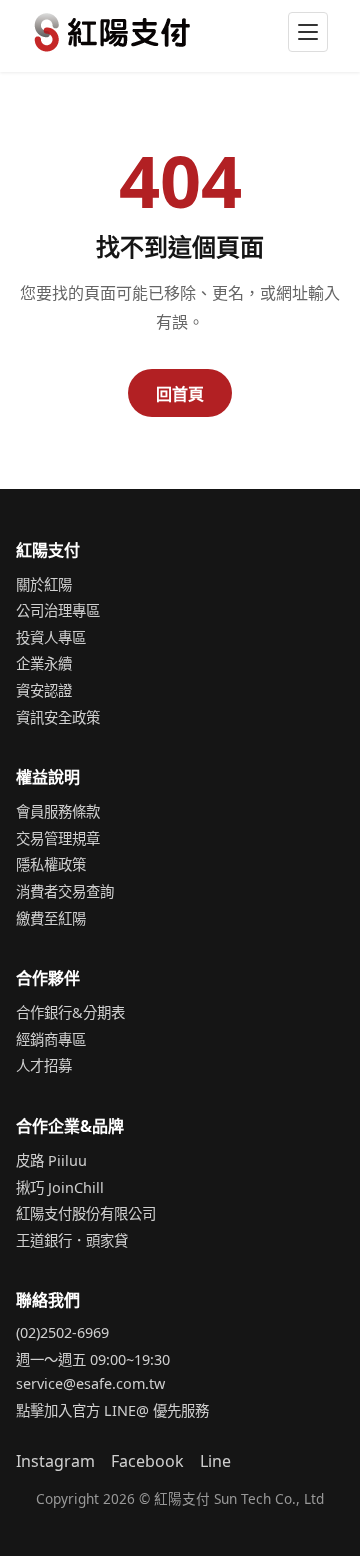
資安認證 (44, 690)
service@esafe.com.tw (90, 1383)
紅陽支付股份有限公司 (86, 1213)
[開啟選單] (308, 32)
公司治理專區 (58, 610)
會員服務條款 (58, 811)
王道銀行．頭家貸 (72, 1240)
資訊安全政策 (58, 717)
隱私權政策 (51, 864)
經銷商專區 (51, 1039)
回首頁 (180, 394)
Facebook (147, 1461)
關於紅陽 (44, 584)
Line (215, 1461)
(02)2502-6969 (62, 1332)
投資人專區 (51, 637)
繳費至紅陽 (51, 918)
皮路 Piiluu (51, 1160)
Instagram (55, 1461)
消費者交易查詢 (65, 891)
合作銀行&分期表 (70, 1012)
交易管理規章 (58, 838)
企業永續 (44, 663)
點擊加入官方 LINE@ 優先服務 (112, 1410)
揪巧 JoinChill (60, 1187)
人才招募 (44, 1065)
